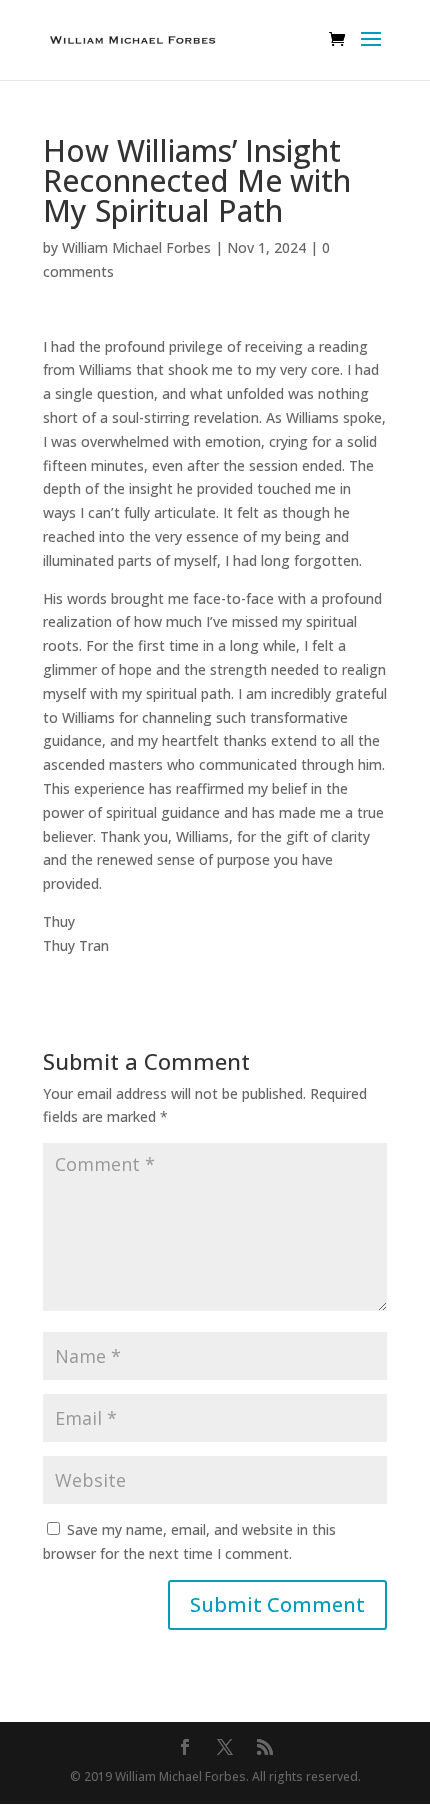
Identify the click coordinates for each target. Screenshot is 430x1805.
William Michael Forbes (136, 247)
